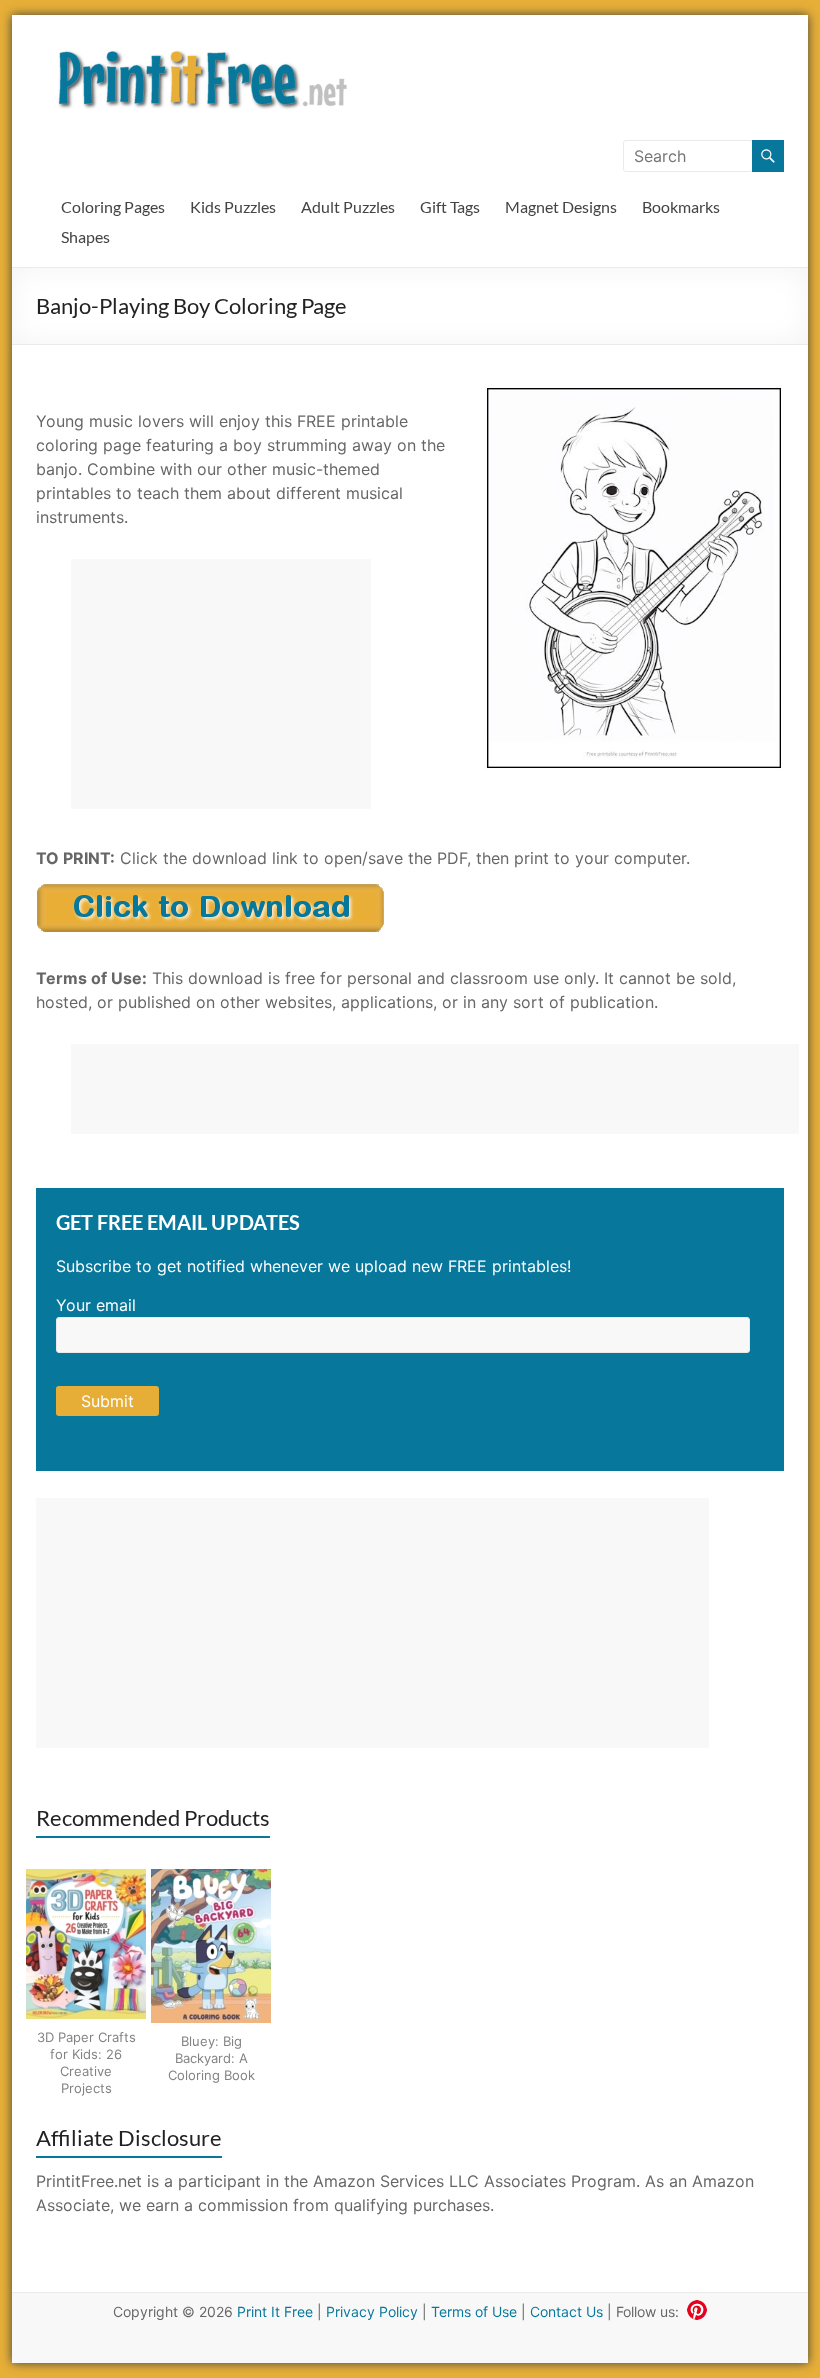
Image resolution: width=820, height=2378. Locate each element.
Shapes (85, 236)
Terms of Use (474, 2311)
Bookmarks (681, 206)
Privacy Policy (372, 2311)
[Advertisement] (221, 684)
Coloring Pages (113, 206)
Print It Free (275, 2311)
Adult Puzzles (348, 206)
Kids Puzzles (233, 206)
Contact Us (566, 2311)
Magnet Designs (561, 206)
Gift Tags (450, 206)
